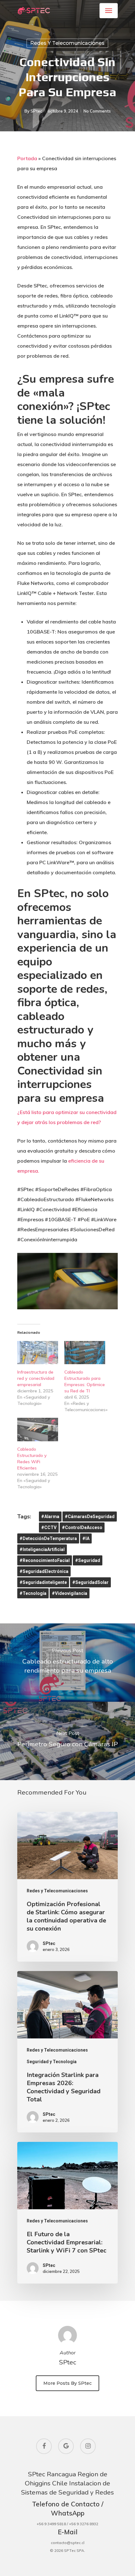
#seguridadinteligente (43, 1582)
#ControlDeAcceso (82, 1527)
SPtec (36, 111)
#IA (86, 1538)
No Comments (97, 111)
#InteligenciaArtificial (42, 1549)
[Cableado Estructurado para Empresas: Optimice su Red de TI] (85, 1353)
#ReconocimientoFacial (45, 1560)
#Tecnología (33, 1593)
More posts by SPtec (67, 2383)
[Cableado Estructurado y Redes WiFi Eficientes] (38, 1429)
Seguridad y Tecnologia (52, 2062)
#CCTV (49, 1527)
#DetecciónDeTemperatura (48, 1538)
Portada (27, 158)
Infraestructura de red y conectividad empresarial (36, 1378)
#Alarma (50, 1517)
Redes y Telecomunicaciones (67, 43)
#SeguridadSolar (90, 1582)
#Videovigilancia (70, 1593)
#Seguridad (88, 1560)
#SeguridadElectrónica (44, 1571)
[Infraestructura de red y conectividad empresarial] (38, 1353)
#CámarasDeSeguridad (90, 1517)
